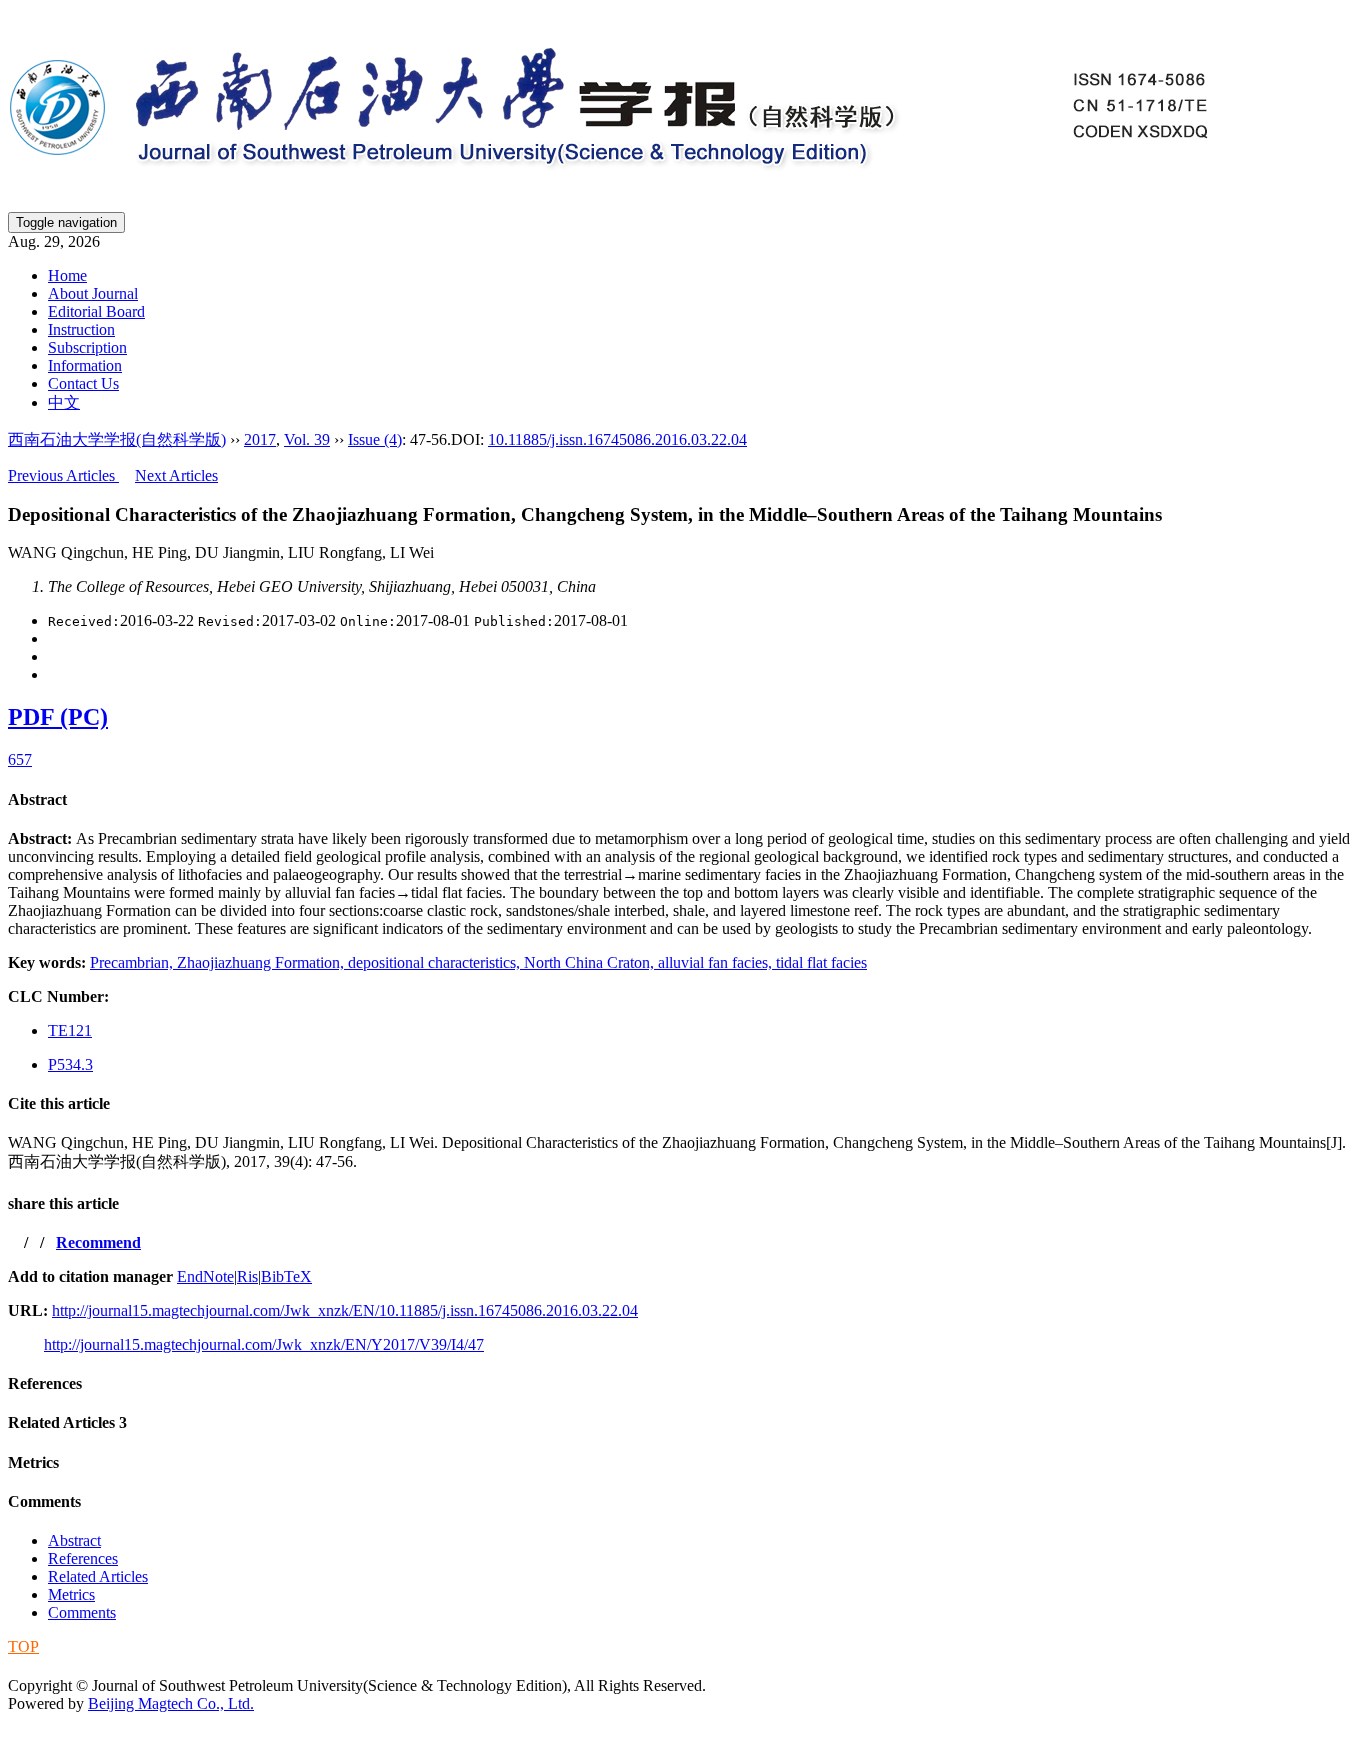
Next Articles (176, 475)
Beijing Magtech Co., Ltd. (171, 1703)
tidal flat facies (821, 962)
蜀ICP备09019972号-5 (83, 1665)
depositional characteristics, (436, 962)
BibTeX (286, 1276)
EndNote (205, 1276)
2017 (260, 439)
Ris (247, 1276)
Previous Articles (63, 475)
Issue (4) (375, 439)
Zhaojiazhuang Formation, (262, 962)
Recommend (98, 1242)
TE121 (70, 1030)
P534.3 (70, 1064)
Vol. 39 (307, 439)
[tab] (683, 800)
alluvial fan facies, (717, 962)
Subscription (87, 347)
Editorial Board (96, 311)
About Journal (93, 293)
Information (85, 365)
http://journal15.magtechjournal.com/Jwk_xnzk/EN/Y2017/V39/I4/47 (264, 1344)
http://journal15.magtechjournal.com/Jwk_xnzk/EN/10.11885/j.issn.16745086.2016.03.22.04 (345, 1310)
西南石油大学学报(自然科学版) (117, 439)
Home (67, 275)
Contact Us (83, 383)
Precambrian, (133, 962)
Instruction (81, 329)
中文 (64, 402)
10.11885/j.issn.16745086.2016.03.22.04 (617, 439)
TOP (23, 1646)
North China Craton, (591, 962)
